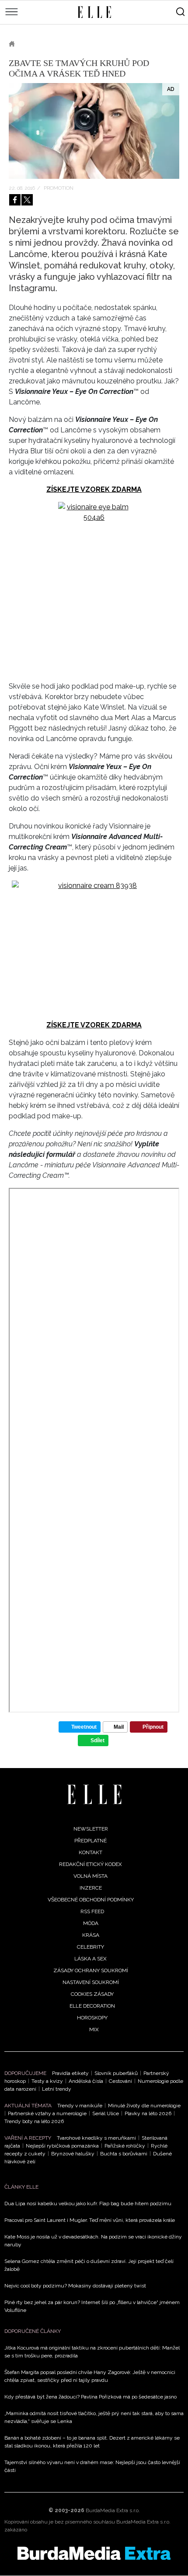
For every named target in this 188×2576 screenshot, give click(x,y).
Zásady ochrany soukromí (91, 1970)
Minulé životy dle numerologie (144, 2106)
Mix (94, 2029)
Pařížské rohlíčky (125, 2146)
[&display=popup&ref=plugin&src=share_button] (15, 200)
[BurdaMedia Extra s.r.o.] (94, 2553)
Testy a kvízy (47, 2081)
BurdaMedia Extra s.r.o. (113, 2510)
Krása (91, 1935)
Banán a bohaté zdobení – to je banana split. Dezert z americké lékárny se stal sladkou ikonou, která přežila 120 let (92, 2442)
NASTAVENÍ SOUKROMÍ (91, 1982)
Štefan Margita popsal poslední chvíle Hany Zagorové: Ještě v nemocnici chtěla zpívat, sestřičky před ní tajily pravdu (90, 2376)
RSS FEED (92, 1911)
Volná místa (91, 1876)
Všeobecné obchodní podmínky (91, 1900)
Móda (91, 1923)
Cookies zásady (92, 1994)
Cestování (120, 2081)
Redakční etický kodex (91, 1864)
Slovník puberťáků (116, 2073)
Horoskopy (92, 2018)
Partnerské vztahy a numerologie (47, 2113)
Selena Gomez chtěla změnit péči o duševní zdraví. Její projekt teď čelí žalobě (89, 2265)
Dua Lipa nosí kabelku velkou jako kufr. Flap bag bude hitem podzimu (88, 2204)
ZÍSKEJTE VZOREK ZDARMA (94, 489)
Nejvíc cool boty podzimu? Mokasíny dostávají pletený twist (75, 2286)
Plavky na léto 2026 (148, 2113)
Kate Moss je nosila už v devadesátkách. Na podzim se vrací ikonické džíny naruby (93, 2241)
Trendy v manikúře (80, 2106)
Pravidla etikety (70, 2073)
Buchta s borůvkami (124, 2154)
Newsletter (91, 1829)
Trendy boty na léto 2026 (34, 2121)
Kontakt (91, 1852)
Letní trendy (57, 2089)
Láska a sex (91, 1959)
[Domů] (94, 1794)
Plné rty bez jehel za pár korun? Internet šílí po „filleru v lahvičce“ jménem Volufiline (92, 2306)
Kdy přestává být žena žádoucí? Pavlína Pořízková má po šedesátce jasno (91, 2397)
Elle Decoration (92, 2006)
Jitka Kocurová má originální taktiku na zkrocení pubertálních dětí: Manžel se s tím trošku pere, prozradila (92, 2352)
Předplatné (91, 1841)
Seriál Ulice (106, 2113)
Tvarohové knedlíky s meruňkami (96, 2138)
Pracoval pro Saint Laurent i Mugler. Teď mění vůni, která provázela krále (90, 2220)
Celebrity (91, 1947)
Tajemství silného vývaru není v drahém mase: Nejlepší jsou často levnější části (92, 2466)
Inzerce (91, 1888)
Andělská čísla (86, 2081)
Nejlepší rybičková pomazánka (62, 2146)
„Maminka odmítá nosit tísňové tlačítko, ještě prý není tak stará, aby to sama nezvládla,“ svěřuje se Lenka (94, 2417)
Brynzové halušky (73, 2154)
